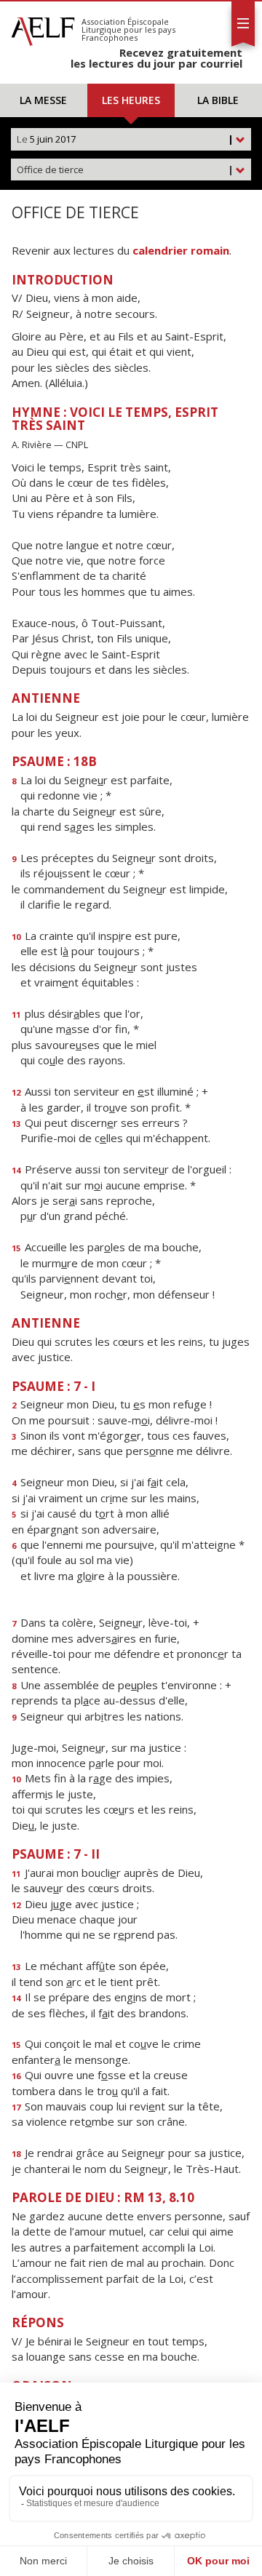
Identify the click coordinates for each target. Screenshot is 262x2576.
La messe (43, 100)
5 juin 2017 (125, 139)
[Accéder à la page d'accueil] (43, 28)
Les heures (131, 100)
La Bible (218, 100)
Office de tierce (125, 170)
